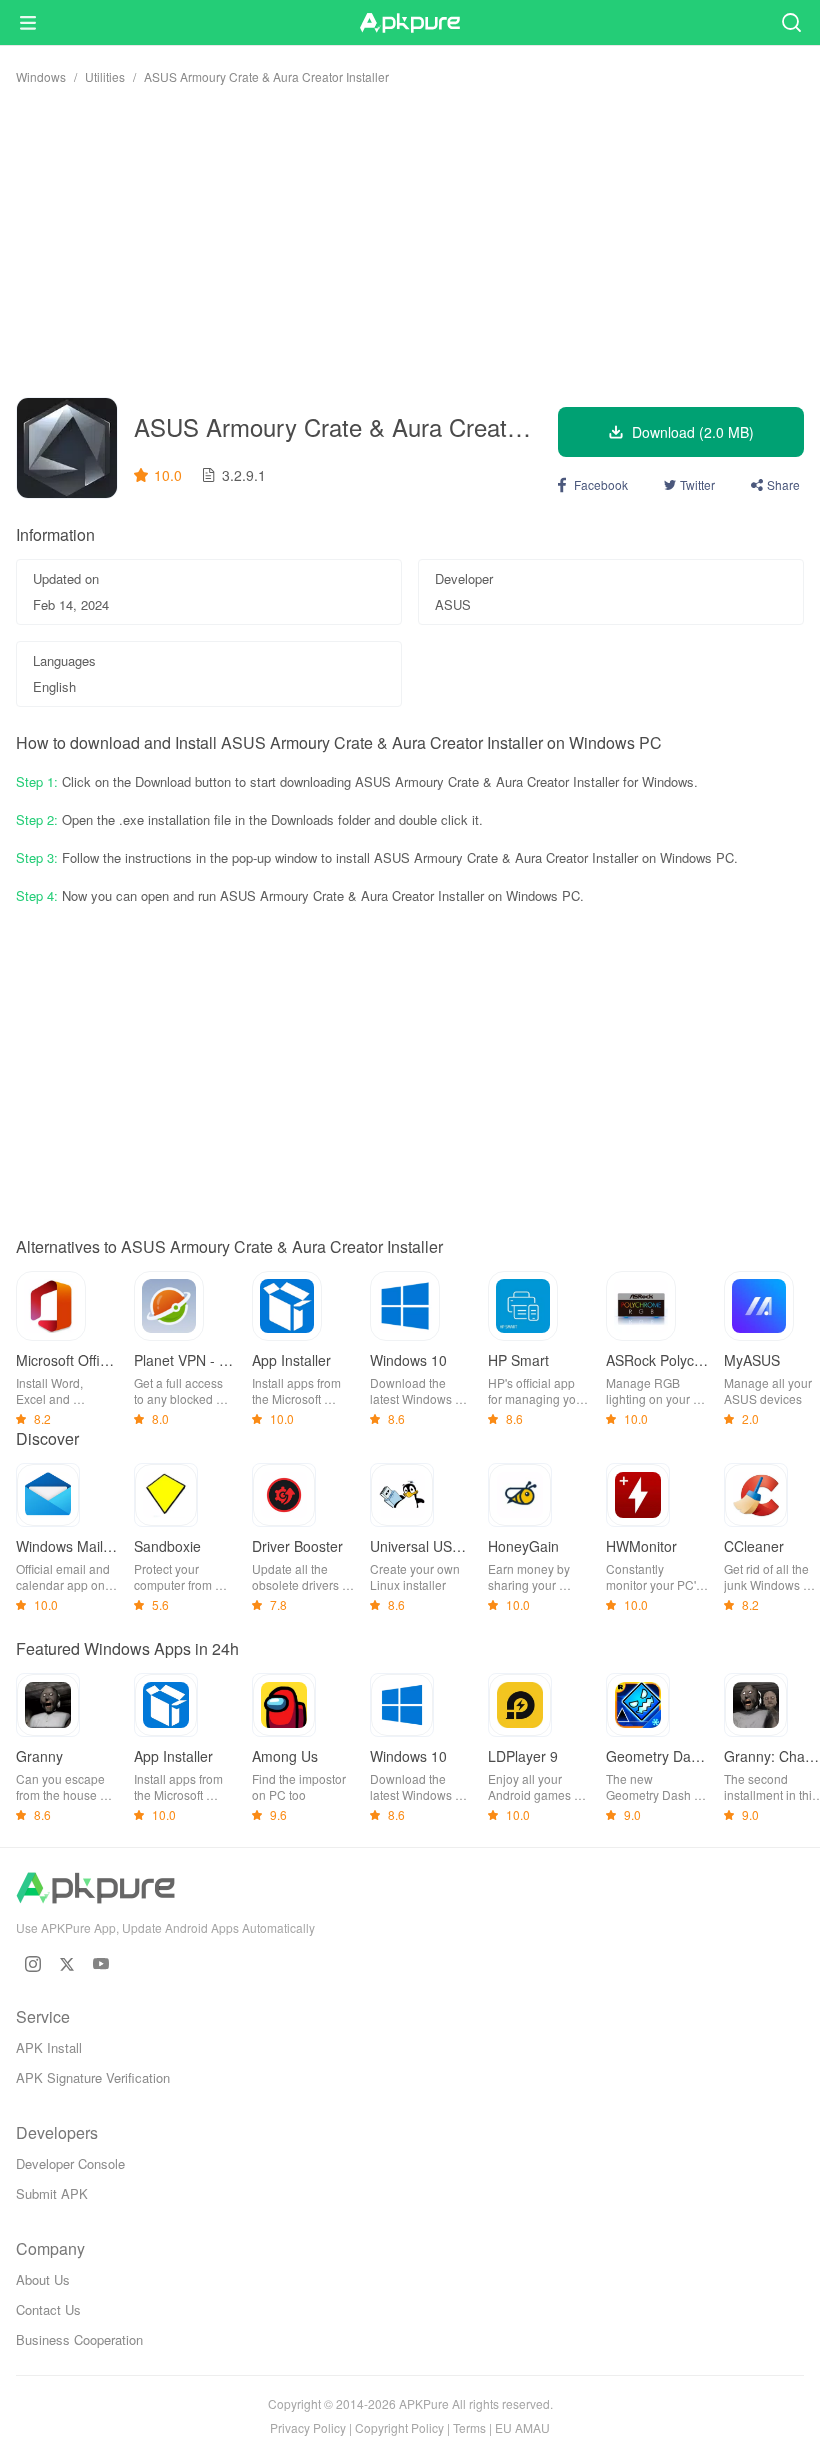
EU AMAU (522, 2427)
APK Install (49, 2047)
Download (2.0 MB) (693, 432)
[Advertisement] (410, 241)
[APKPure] (410, 23)
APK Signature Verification (93, 2077)
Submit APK (52, 2193)
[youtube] (101, 1964)
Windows (41, 76)
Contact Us (48, 2309)
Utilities (105, 76)
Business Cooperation (79, 2339)
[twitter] (67, 1964)
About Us (43, 2279)
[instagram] (33, 1964)
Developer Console (70, 2163)
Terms (469, 2427)
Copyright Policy (399, 2427)
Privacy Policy (308, 2427)
